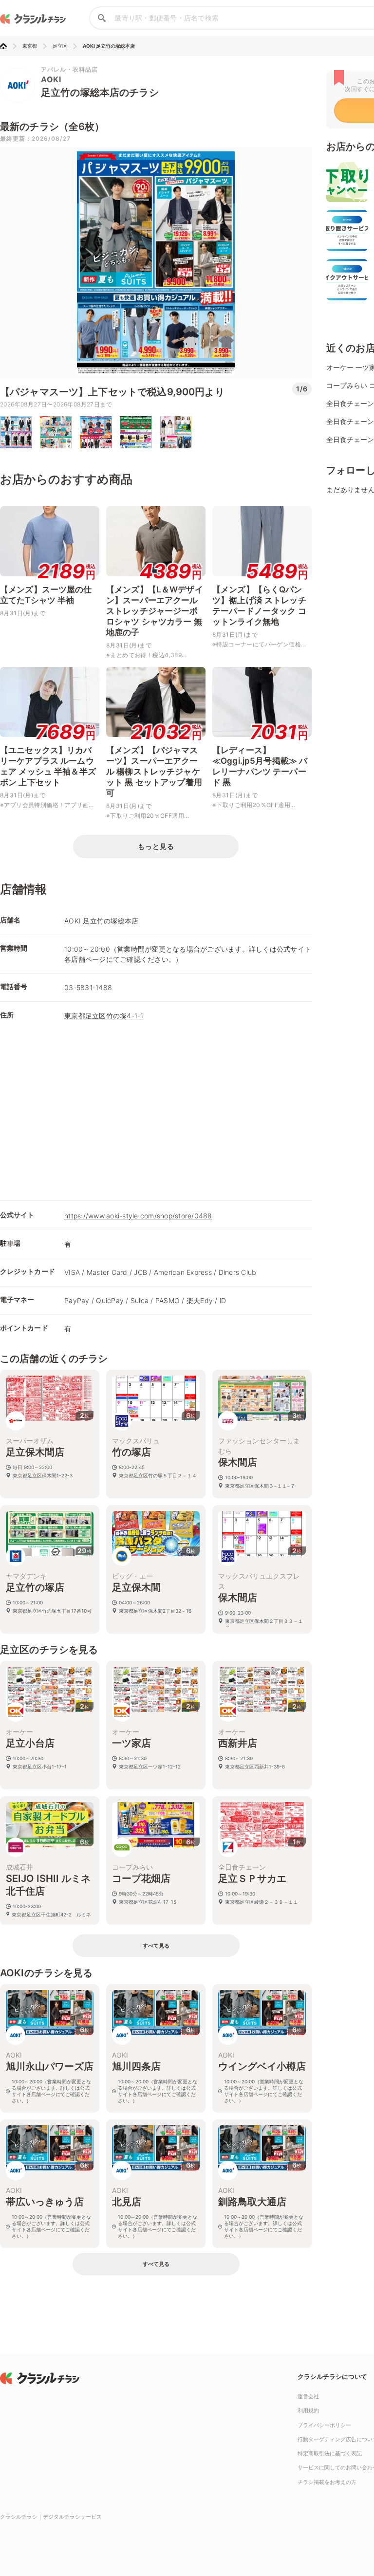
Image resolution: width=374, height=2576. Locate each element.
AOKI (51, 79)
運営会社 (308, 2396)
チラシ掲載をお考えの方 (327, 2482)
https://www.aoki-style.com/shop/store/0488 (138, 1216)
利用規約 (308, 2410)
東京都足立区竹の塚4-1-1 (104, 1016)
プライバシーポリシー (324, 2425)
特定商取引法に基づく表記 (330, 2453)
